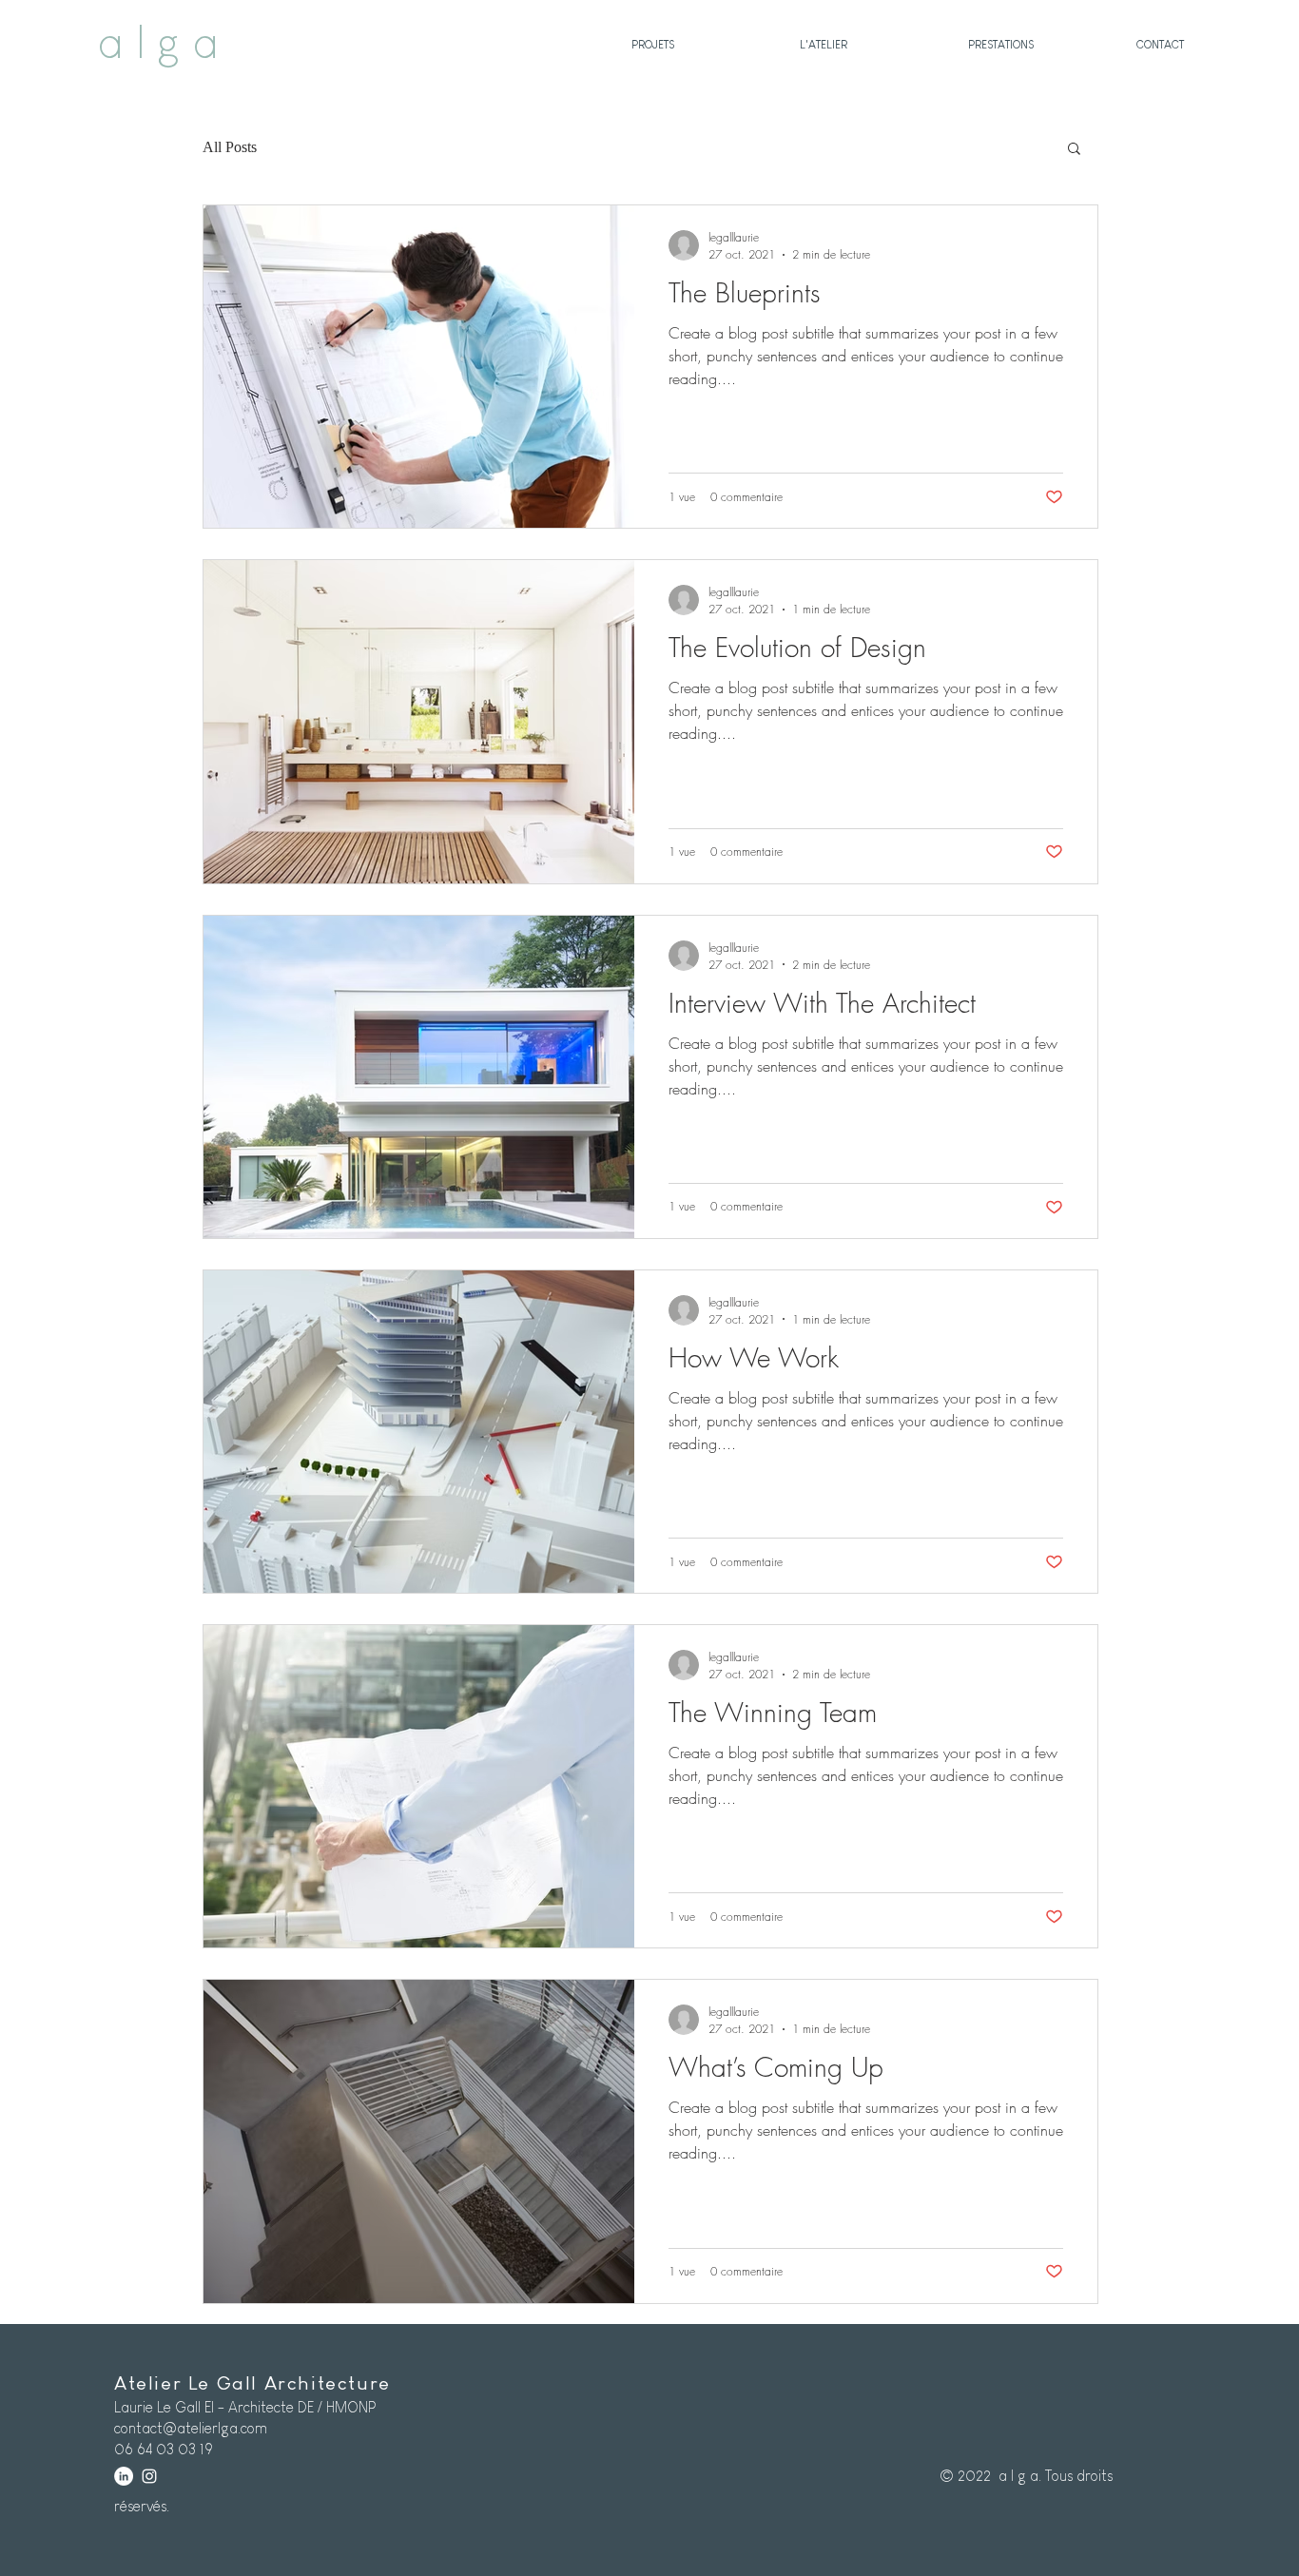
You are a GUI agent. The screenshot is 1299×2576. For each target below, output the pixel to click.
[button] (1074, 150)
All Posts (230, 147)
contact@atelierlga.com (191, 2428)
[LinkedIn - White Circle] (124, 2476)
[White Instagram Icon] (149, 2476)
